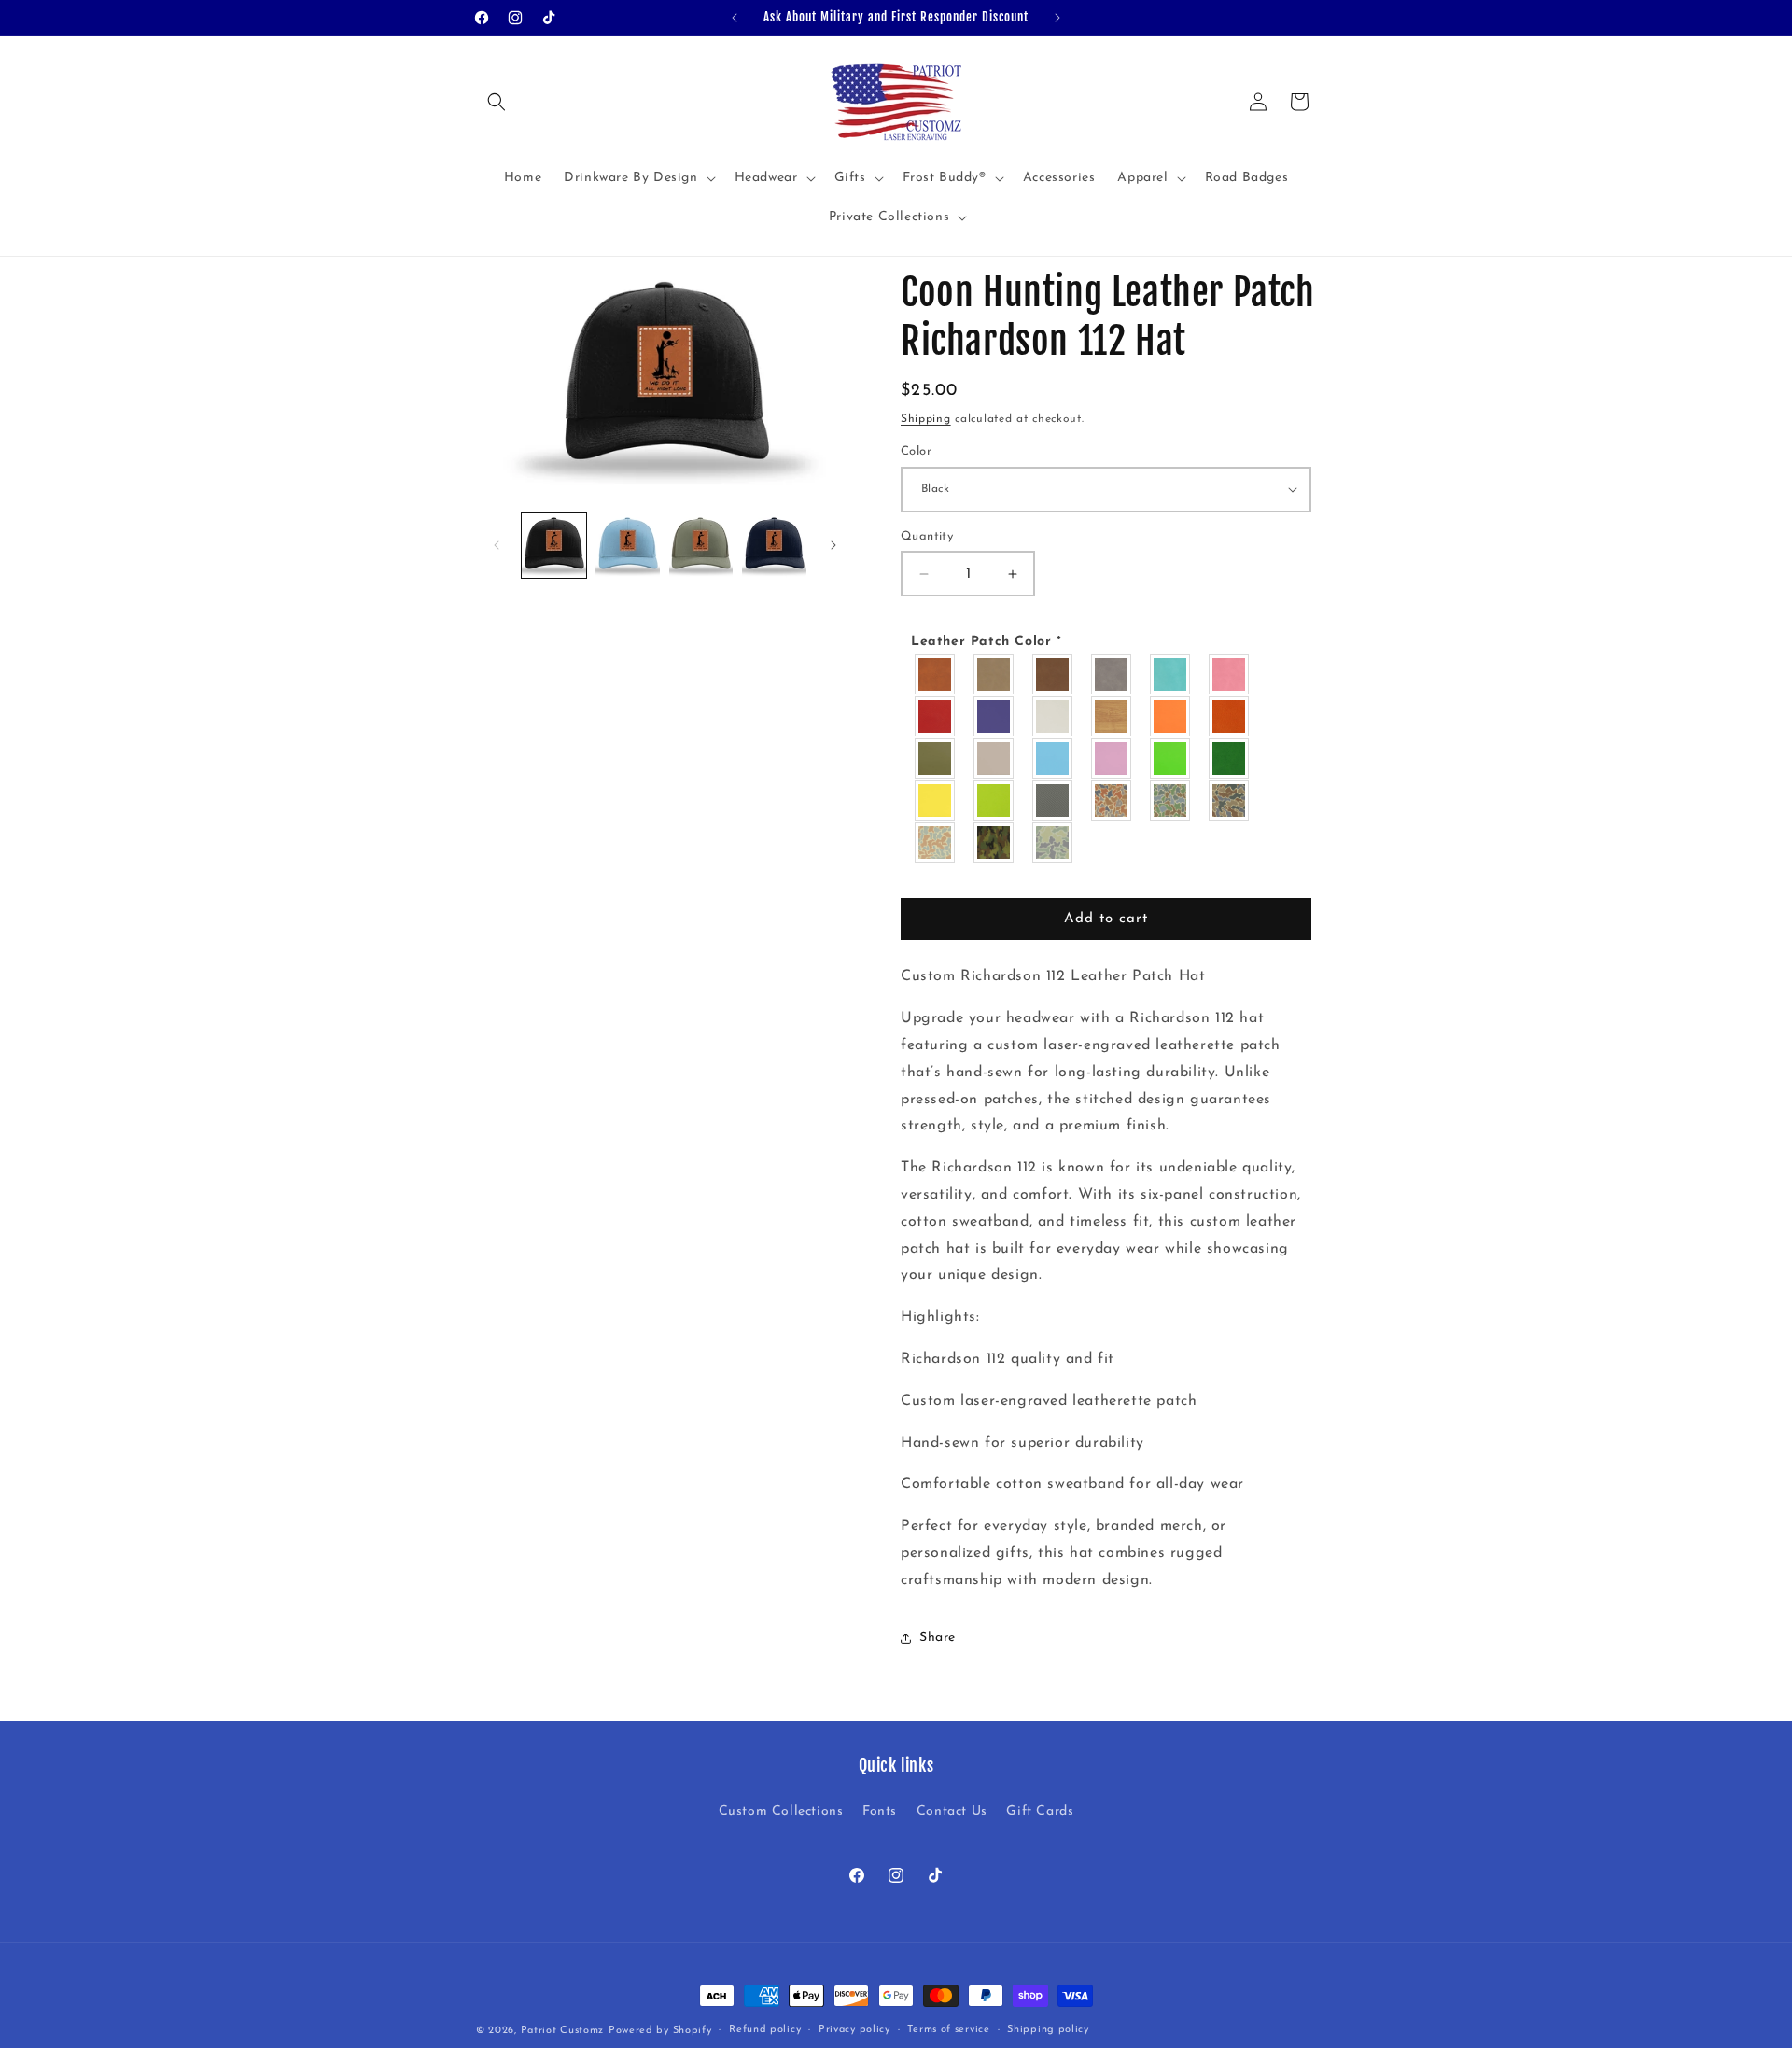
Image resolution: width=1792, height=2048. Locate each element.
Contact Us (952, 1811)
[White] (1053, 717)
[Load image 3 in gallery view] (701, 546)
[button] (497, 102)
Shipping (926, 419)
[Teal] (1171, 675)
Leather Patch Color (987, 642)
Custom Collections (781, 1811)
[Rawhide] (936, 675)
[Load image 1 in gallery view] (554, 546)
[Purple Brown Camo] (1230, 801)
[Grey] (1112, 675)
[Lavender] (1112, 759)
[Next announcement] (1057, 18)
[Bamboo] (1112, 717)
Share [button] (938, 1638)
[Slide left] (497, 545)
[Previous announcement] (735, 18)
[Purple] (994, 717)
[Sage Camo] (1053, 843)
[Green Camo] (1171, 801)
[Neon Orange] (1171, 717)
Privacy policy (854, 2030)
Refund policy (765, 2030)
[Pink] (1230, 675)
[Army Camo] (994, 843)
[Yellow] (936, 801)
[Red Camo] (1112, 801)
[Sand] (994, 759)
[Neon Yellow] (994, 801)
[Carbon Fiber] (1053, 801)
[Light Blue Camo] (936, 843)
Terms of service (948, 2030)
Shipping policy (1048, 2030)
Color (916, 451)
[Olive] (936, 759)
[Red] (936, 717)
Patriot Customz (563, 2031)
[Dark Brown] (1053, 675)
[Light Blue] (1053, 759)
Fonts (880, 1811)
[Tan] (994, 675)
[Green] (1230, 759)
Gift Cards (1040, 1811)
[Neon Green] (1171, 759)
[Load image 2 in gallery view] (628, 546)
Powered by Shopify (660, 2031)
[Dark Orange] (1230, 717)
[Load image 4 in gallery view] (774, 546)
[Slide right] (833, 545)
